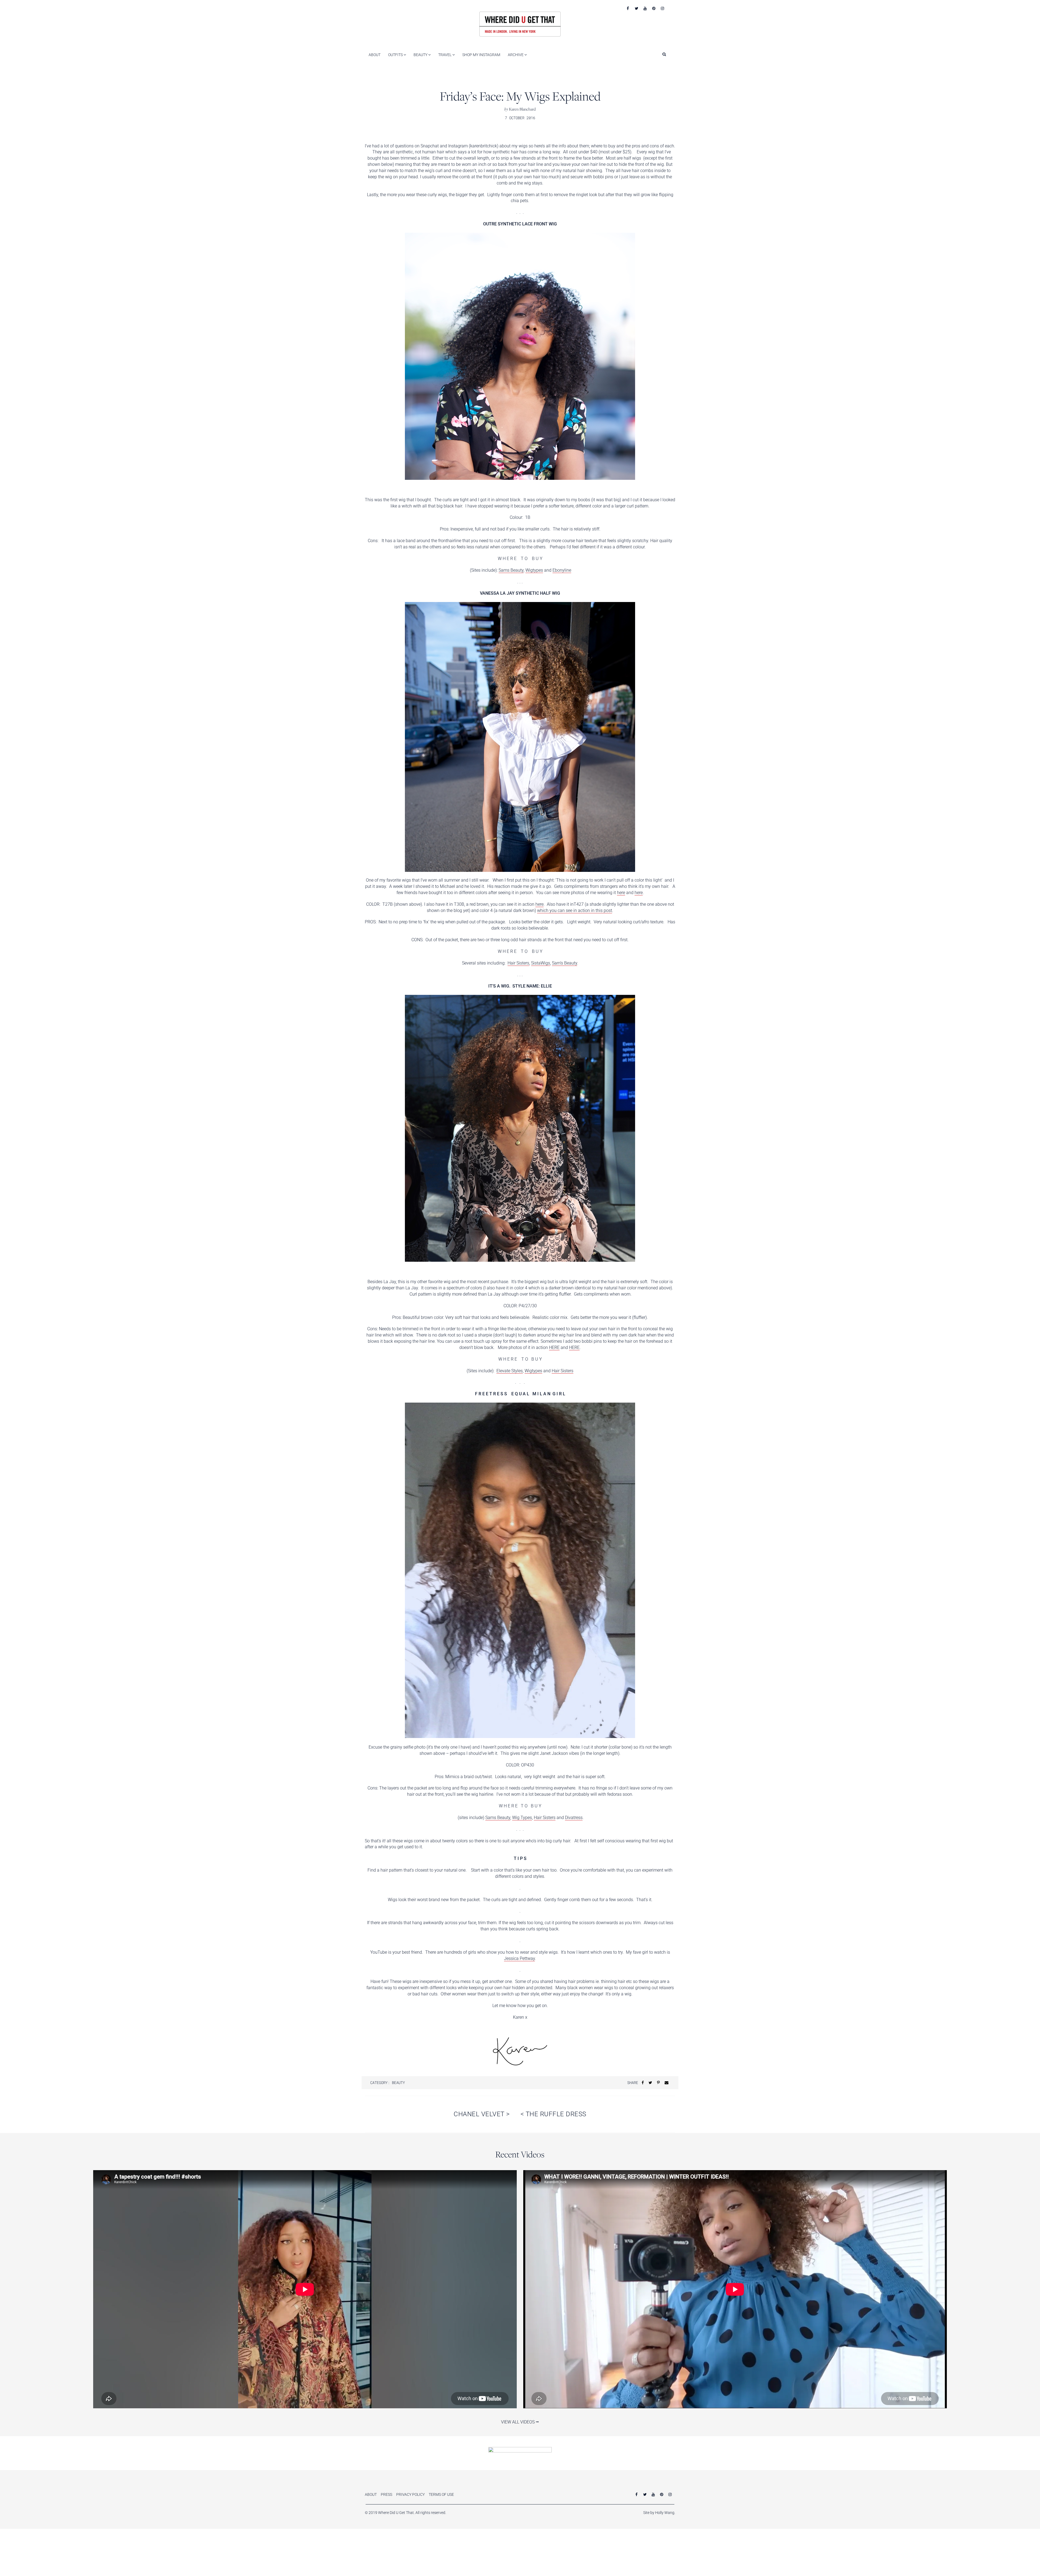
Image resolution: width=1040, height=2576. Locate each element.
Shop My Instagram (481, 55)
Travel (445, 55)
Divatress (574, 1818)
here (621, 893)
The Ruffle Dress (553, 2114)
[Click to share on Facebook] (643, 2083)
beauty (398, 2083)
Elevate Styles (510, 1371)
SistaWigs (541, 963)
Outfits (396, 55)
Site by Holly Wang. (659, 2513)
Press (386, 2494)
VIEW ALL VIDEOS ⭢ (520, 2422)
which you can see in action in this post (575, 910)
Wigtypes (534, 570)
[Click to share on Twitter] (650, 2083)
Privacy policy (410, 2494)
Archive (516, 55)
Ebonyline (562, 570)
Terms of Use (441, 2494)
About (375, 55)
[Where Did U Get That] (520, 24)
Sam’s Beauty (565, 963)
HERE (554, 1347)
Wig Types (522, 1818)
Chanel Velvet (482, 2114)
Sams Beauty (511, 570)
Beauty (421, 55)
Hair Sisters (518, 963)
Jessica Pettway (519, 1958)
